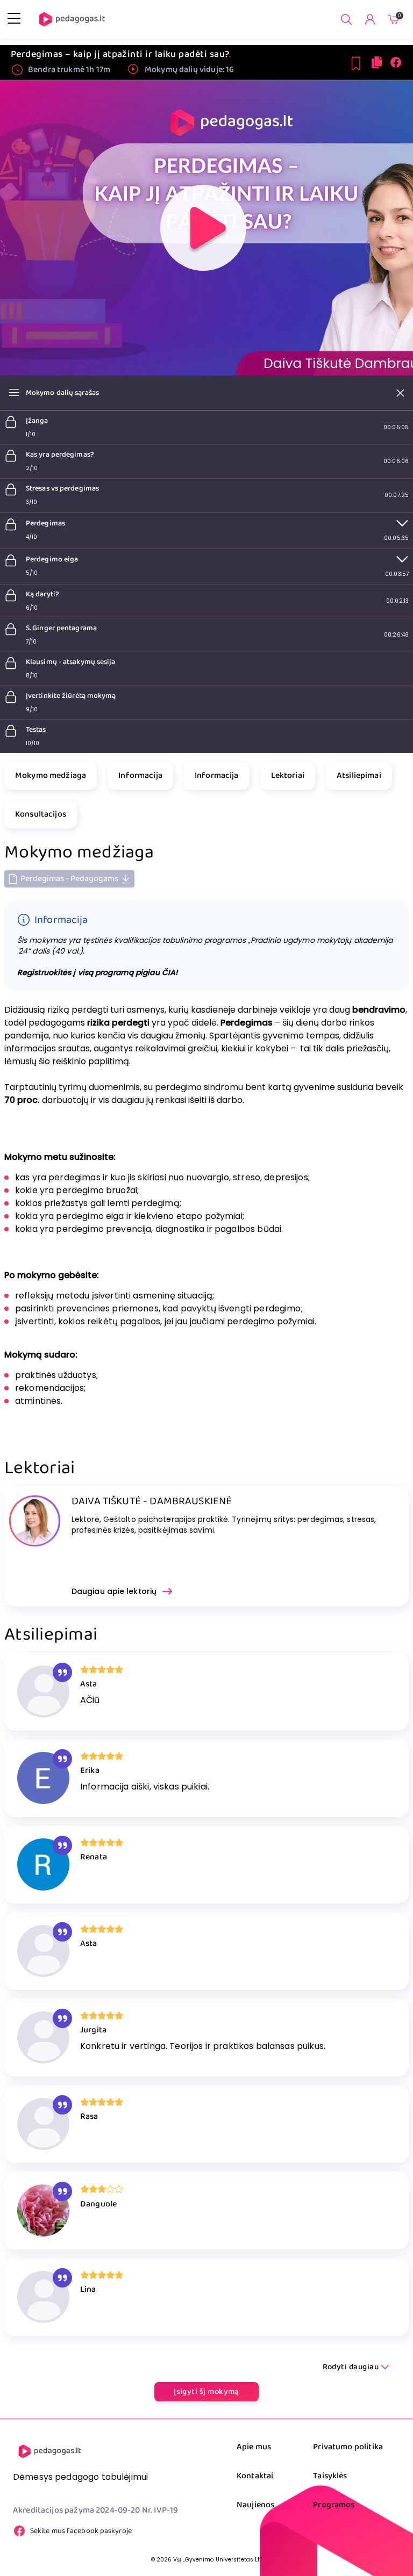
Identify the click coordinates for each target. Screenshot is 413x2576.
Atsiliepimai (359, 775)
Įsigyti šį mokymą (206, 2392)
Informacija (140, 775)
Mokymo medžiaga (51, 775)
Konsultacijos (41, 814)
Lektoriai (288, 775)
